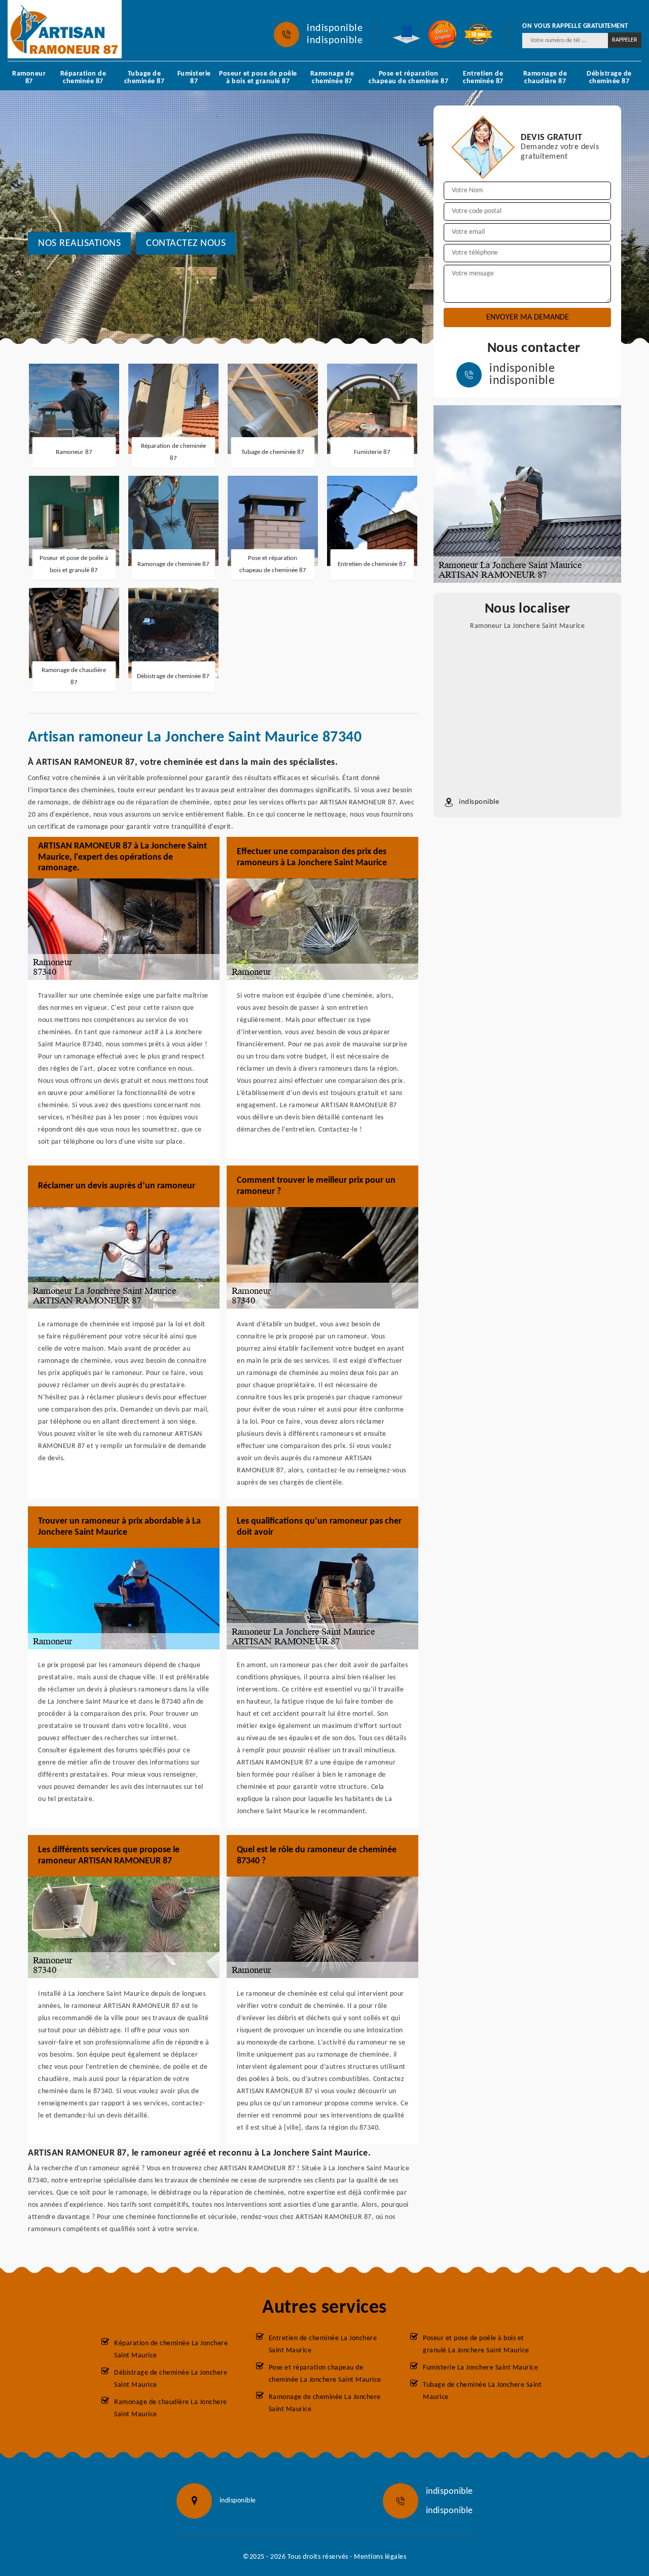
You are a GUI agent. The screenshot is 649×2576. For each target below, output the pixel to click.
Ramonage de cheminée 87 (332, 78)
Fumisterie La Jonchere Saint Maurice (480, 2368)
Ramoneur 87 (29, 78)
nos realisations (79, 243)
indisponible (335, 28)
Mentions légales (380, 2557)
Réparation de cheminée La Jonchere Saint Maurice (171, 2350)
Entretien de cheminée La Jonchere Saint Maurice (323, 2344)
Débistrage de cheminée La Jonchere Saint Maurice (171, 2379)
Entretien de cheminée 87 (483, 78)
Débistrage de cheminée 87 (609, 78)
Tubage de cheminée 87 (145, 78)
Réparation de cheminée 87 (83, 78)
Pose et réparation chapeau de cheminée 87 (408, 78)
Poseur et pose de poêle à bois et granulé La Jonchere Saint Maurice (476, 2344)
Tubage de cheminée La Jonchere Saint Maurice (482, 2391)
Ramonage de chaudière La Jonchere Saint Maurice (171, 2408)
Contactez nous (186, 243)
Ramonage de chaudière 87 (545, 78)
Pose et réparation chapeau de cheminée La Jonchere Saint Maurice (325, 2374)
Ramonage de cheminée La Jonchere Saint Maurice (325, 2403)
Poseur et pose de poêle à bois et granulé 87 (258, 78)
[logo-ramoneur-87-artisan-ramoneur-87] (65, 29)
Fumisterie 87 (194, 78)
